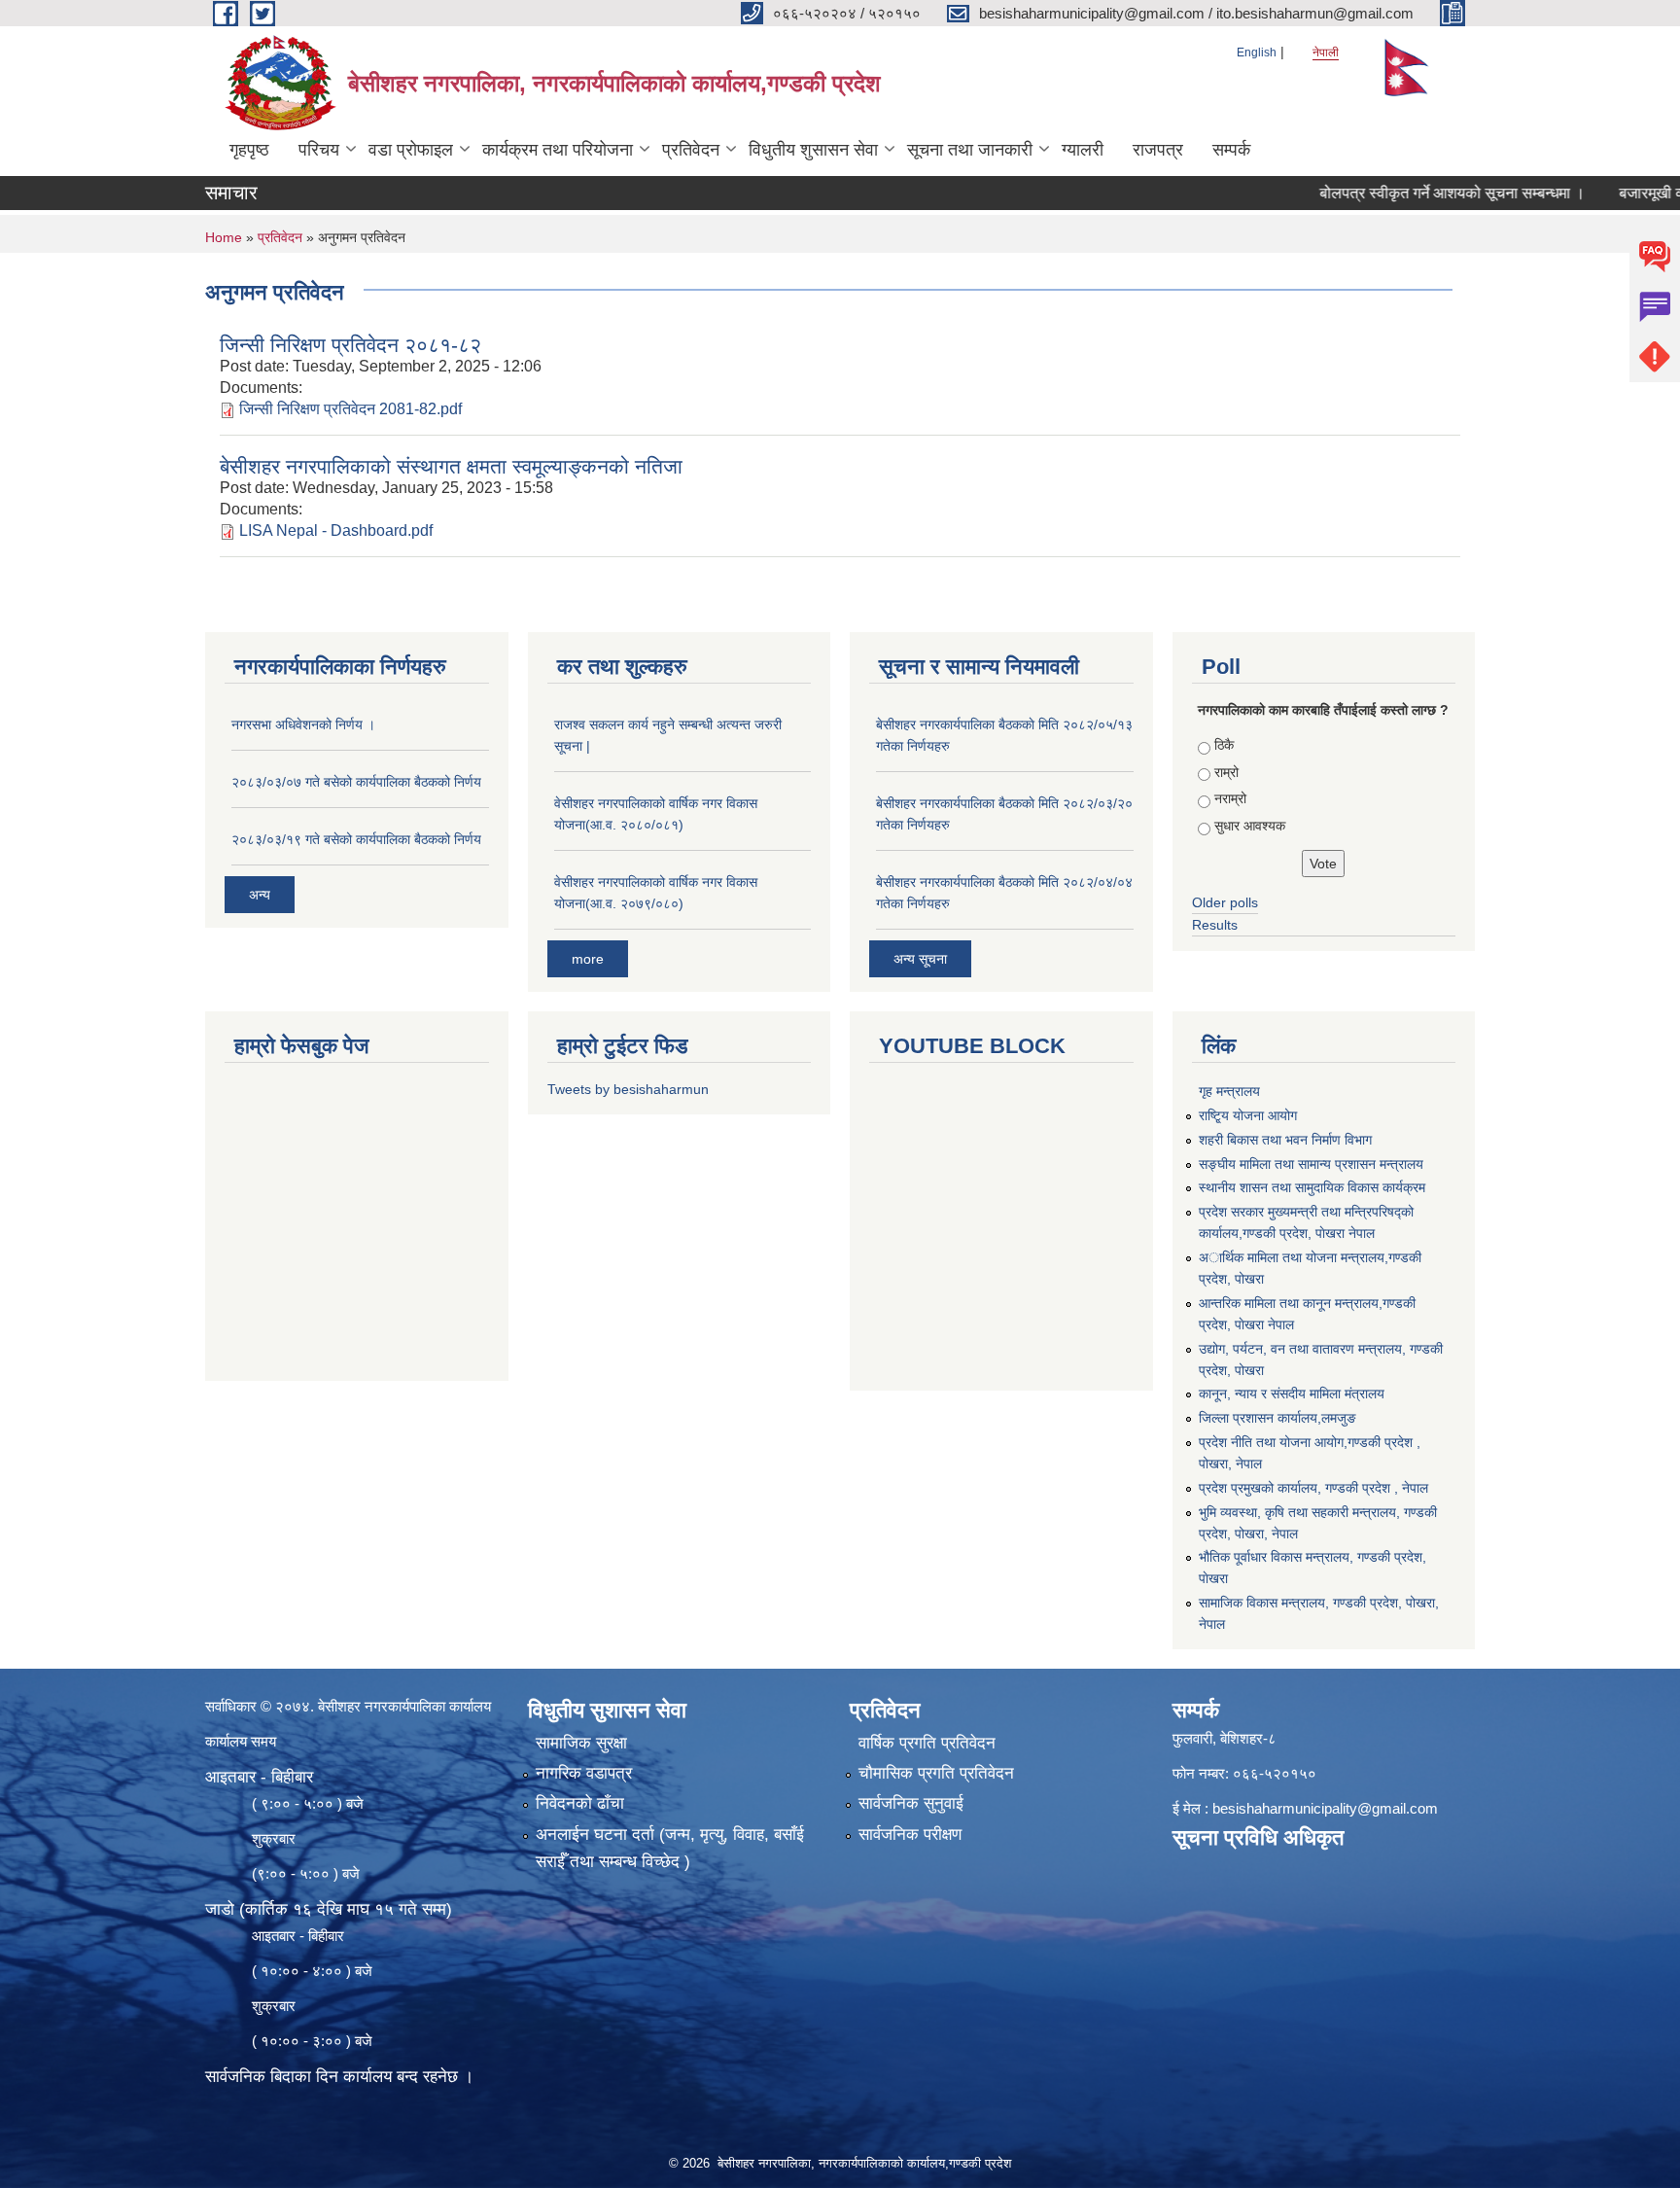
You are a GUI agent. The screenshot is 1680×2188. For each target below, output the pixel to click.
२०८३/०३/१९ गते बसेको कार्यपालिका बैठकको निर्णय (356, 839)
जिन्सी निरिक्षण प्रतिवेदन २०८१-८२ (350, 345)
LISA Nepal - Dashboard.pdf (336, 530)
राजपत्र (1158, 150)
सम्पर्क (1231, 150)
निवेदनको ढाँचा (580, 1803)
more (588, 959)
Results (1215, 925)
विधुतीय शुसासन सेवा (813, 150)
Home (224, 237)
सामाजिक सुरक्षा (581, 1743)
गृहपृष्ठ (249, 150)
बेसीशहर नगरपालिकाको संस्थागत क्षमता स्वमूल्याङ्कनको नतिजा (451, 466)
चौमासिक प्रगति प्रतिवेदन (936, 1773)
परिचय (319, 150)
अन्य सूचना (920, 959)
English (1257, 53)
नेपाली (1326, 53)
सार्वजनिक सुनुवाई (911, 1803)
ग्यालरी (1083, 150)
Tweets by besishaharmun (628, 1089)
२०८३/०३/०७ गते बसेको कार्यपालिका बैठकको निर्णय (356, 782)
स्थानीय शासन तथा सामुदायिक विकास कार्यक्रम (1312, 1187)
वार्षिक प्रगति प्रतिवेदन (927, 1743)
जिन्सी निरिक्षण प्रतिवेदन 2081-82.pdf (350, 409)
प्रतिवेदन (691, 150)
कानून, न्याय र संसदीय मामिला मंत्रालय (1292, 1394)
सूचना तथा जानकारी (970, 150)
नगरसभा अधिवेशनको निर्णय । (303, 724)
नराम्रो (1230, 798)
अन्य (260, 895)
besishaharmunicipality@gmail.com (1325, 1808)
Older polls (1225, 902)
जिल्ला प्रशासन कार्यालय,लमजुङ (1277, 1418)
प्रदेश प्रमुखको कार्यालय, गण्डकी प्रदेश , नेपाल (1313, 1488)
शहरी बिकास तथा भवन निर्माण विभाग (1285, 1140)
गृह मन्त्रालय (1229, 1091)
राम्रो (1226, 772)
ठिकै (1224, 745)
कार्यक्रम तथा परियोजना (558, 150)
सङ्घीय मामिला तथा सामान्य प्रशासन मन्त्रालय (1311, 1164)
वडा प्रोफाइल (411, 150)
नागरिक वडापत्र (584, 1773)
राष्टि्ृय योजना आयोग (1248, 1115)
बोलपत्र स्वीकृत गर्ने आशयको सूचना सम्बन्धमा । (1405, 193)
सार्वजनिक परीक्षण (910, 1835)
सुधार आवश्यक (1250, 826)
